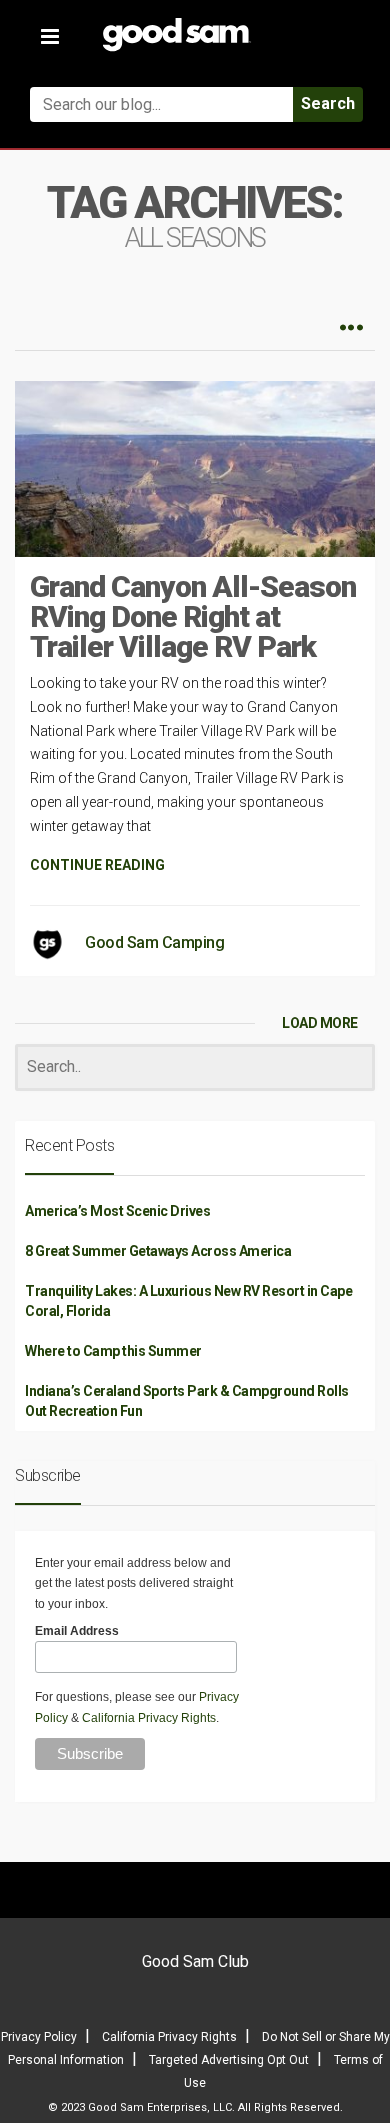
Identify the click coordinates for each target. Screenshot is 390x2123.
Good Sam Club (195, 1961)
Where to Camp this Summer (113, 1351)
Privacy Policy (39, 2037)
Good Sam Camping (154, 942)
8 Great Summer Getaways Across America (158, 1251)
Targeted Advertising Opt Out (229, 2060)
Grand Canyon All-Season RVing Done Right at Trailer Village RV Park (193, 616)
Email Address (77, 1631)
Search (328, 103)
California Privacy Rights (149, 1718)
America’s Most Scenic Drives (117, 1211)
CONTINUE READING (97, 865)
